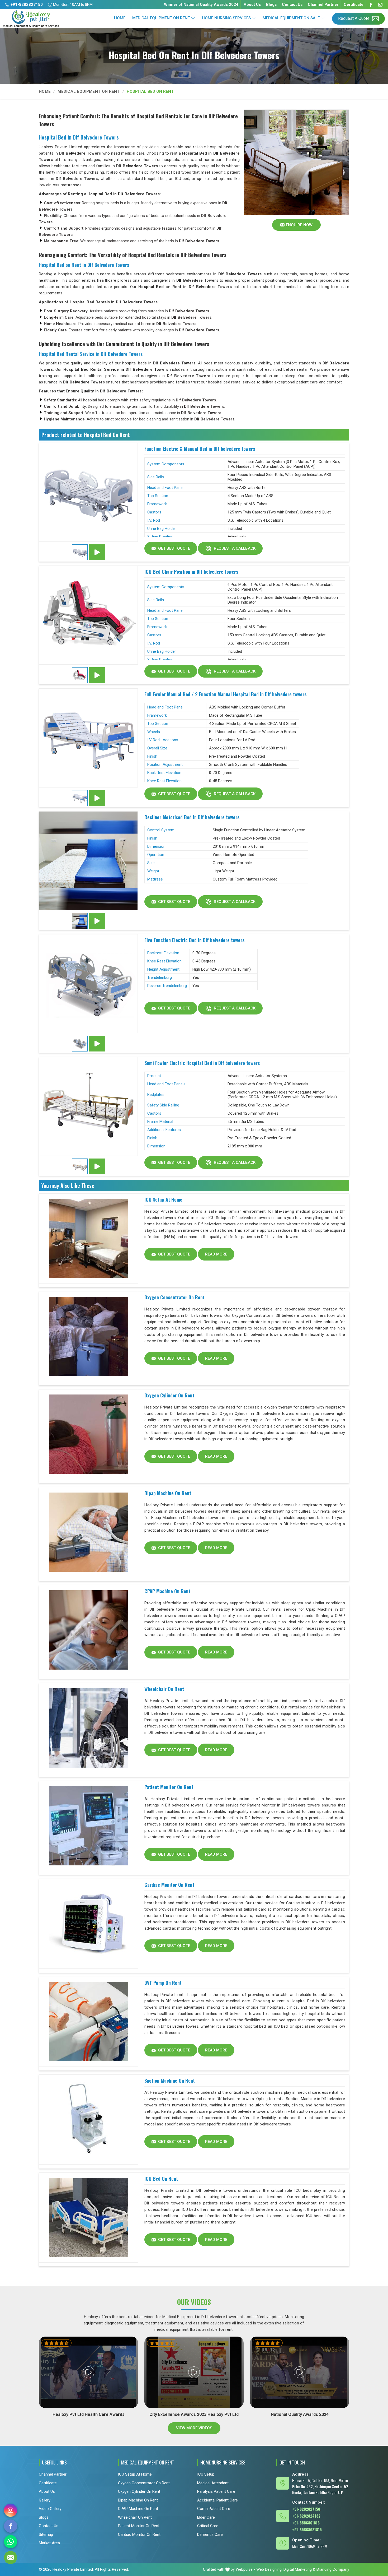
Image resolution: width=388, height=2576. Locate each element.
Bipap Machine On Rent (168, 1493)
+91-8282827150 (26, 4)
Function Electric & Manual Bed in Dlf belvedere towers (200, 449)
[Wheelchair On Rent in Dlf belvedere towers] (88, 1728)
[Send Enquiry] (11, 2558)
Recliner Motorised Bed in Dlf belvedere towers (192, 817)
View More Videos (194, 2428)
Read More (216, 1254)
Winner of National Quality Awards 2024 (201, 4)
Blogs (271, 4)
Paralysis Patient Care (216, 2491)
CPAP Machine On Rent (167, 1591)
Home (120, 18)
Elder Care (206, 2517)
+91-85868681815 (307, 2529)
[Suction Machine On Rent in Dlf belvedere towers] (88, 2120)
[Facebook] (371, 5)
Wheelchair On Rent (164, 1689)
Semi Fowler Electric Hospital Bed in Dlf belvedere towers (202, 1063)
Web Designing (269, 2569)
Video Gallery (50, 2509)
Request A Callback (234, 548)
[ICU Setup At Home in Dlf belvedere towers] (88, 1239)
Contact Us (292, 4)
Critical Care (208, 2526)
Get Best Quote (174, 548)
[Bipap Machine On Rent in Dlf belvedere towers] (88, 1532)
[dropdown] (193, 18)
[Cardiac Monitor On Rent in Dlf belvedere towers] (88, 1924)
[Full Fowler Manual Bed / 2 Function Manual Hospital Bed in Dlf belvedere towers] (88, 738)
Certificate (354, 4)
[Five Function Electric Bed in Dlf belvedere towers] (88, 984)
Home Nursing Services (226, 18)
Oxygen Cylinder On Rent (169, 1395)
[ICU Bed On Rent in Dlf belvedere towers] (88, 2218)
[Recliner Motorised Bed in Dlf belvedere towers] (88, 861)
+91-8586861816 (306, 2523)
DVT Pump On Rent (163, 1983)
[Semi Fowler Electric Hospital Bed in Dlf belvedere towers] (88, 1106)
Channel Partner (323, 4)
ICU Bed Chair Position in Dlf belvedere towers (191, 572)
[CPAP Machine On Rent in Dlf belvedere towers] (88, 1630)
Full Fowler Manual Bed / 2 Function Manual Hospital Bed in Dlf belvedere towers (225, 694)
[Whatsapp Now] (11, 2542)
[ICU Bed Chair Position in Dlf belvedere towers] (88, 615)
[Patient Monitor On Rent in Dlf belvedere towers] (88, 1826)
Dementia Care (210, 2535)
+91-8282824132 (306, 2516)
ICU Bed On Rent (161, 2179)
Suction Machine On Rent (170, 2081)
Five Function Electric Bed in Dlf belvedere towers (194, 940)
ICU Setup (206, 2474)
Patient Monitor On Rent (169, 1787)
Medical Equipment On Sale (291, 18)
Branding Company (333, 2569)
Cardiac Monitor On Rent (169, 1885)
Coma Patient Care (214, 2509)
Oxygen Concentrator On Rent (174, 1297)
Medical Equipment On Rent (161, 18)
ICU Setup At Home (163, 1199)
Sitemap (46, 2535)
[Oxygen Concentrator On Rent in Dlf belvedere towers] (88, 1336)
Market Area (49, 2543)
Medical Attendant (213, 2483)
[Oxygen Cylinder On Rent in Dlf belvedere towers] (88, 1434)
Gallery (45, 2500)
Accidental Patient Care (217, 2500)
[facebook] (11, 2526)
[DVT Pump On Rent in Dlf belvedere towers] (88, 2022)
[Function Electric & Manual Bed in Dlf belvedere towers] (88, 492)
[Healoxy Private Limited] (31, 19)
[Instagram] (380, 5)
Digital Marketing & (299, 2569)
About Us (252, 4)
